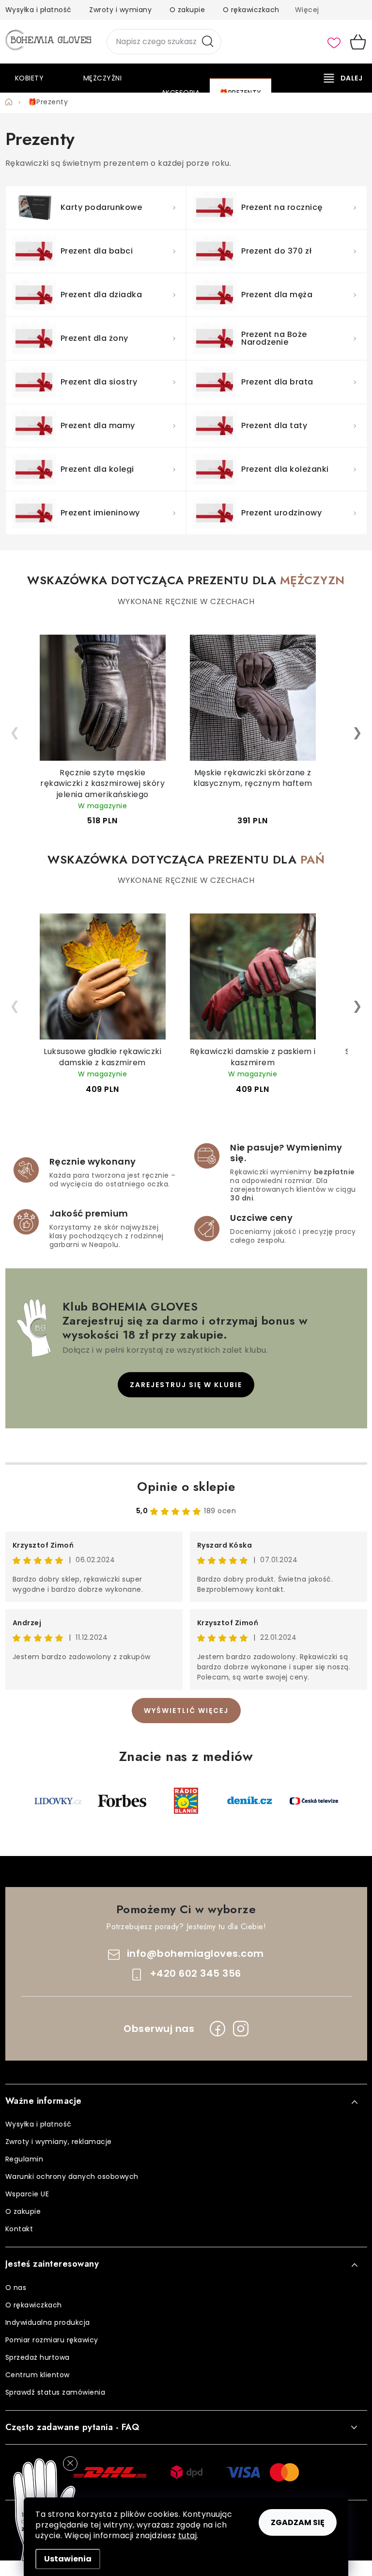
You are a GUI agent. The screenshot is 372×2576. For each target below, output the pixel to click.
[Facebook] (217, 2029)
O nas (16, 2288)
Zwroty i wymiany (120, 10)
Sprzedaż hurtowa (38, 2357)
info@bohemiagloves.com (195, 1953)
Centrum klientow (38, 2375)
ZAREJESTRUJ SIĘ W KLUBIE (186, 1385)
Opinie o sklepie (186, 1487)
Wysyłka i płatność (39, 10)
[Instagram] (241, 2029)
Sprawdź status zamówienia (55, 2392)
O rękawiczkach (251, 10)
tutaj (188, 2536)
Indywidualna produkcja (48, 2322)
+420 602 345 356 (195, 1973)
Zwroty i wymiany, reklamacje (59, 2142)
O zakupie (187, 10)
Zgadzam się (298, 2522)
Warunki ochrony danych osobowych (72, 2176)
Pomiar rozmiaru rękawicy (52, 2340)
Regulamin (24, 2159)
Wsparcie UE (27, 2194)
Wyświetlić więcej (186, 1711)
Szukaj (208, 42)
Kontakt (19, 2229)
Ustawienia (68, 2559)
